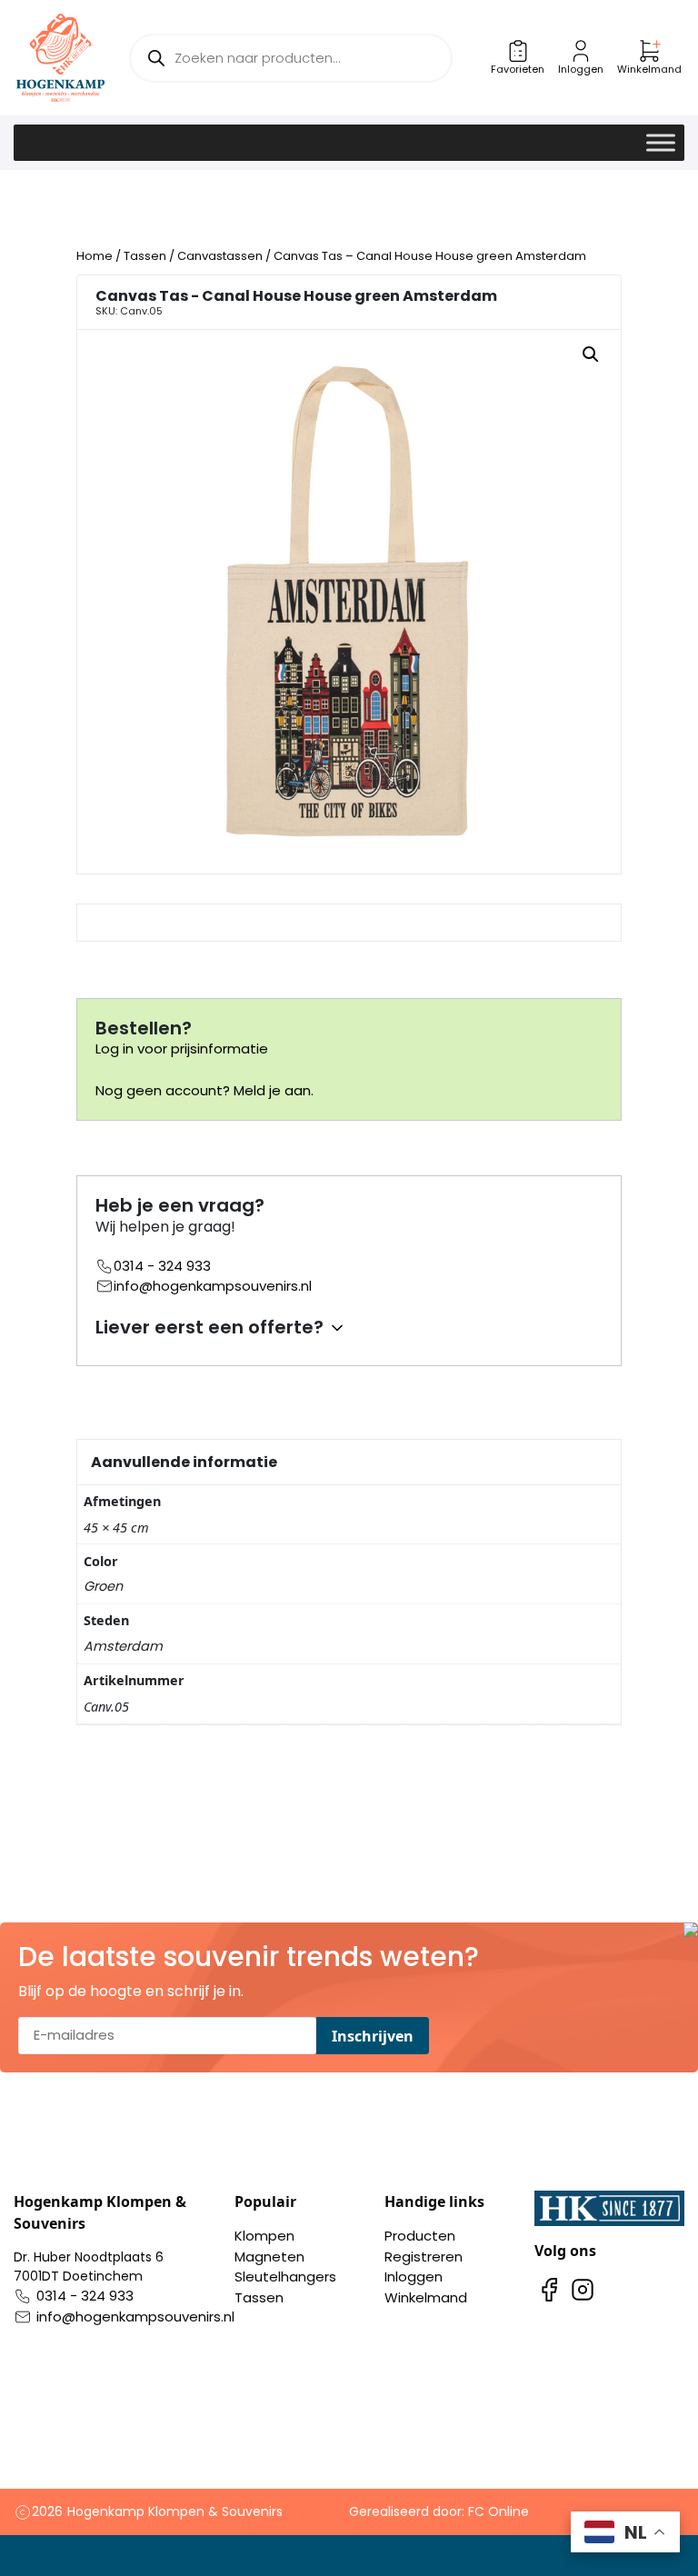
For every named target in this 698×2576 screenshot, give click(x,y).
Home (95, 256)
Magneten (269, 2256)
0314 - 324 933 (162, 1266)
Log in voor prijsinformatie (182, 1048)
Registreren (424, 2256)
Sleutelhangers (285, 2276)
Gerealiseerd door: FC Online (439, 2511)
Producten (420, 2236)
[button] (591, 354)
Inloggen (414, 2276)
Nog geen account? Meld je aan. (204, 1090)
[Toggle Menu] (661, 142)
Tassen (145, 256)
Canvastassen (220, 256)
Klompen (264, 2236)
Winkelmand (426, 2297)
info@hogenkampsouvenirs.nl (213, 1286)
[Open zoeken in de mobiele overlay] (290, 58)
